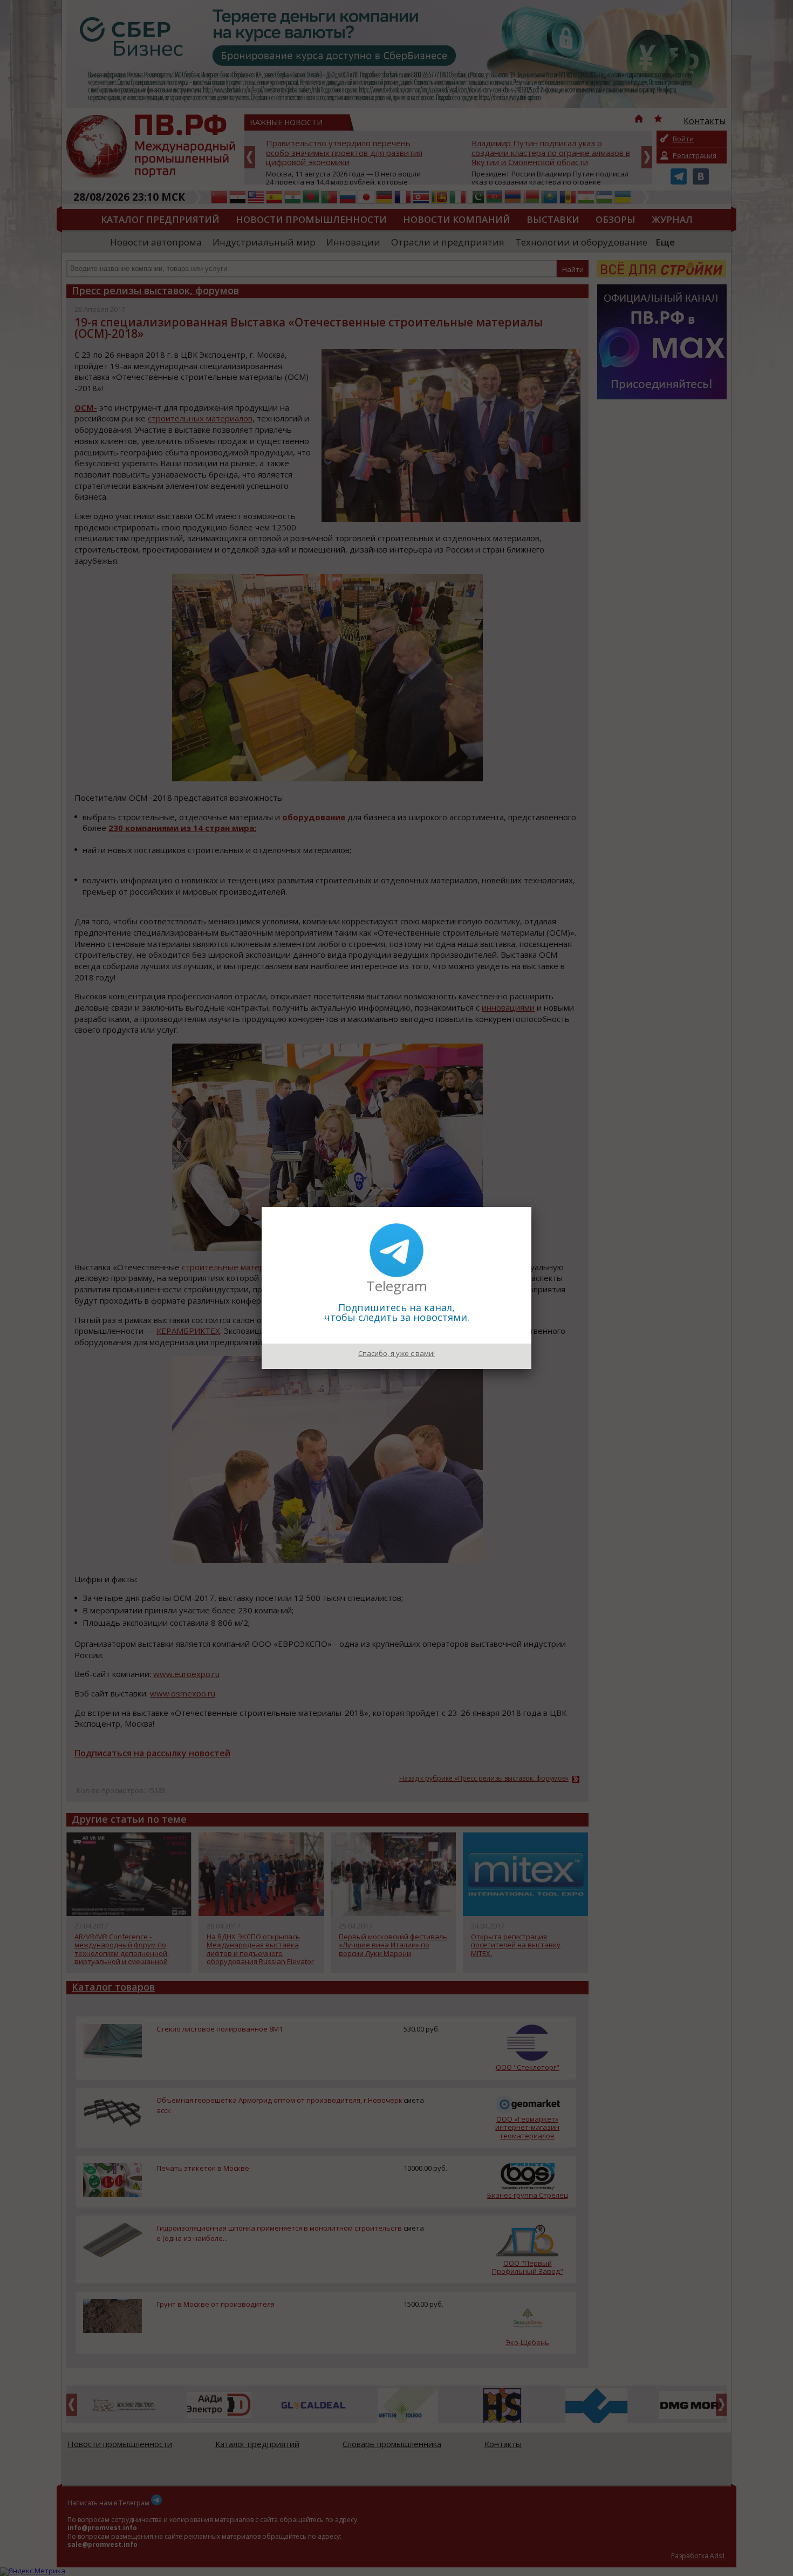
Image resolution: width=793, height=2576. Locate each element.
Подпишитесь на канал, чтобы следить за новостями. (397, 1312)
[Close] (531, 1207)
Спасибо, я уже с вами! (396, 1353)
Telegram (397, 1286)
